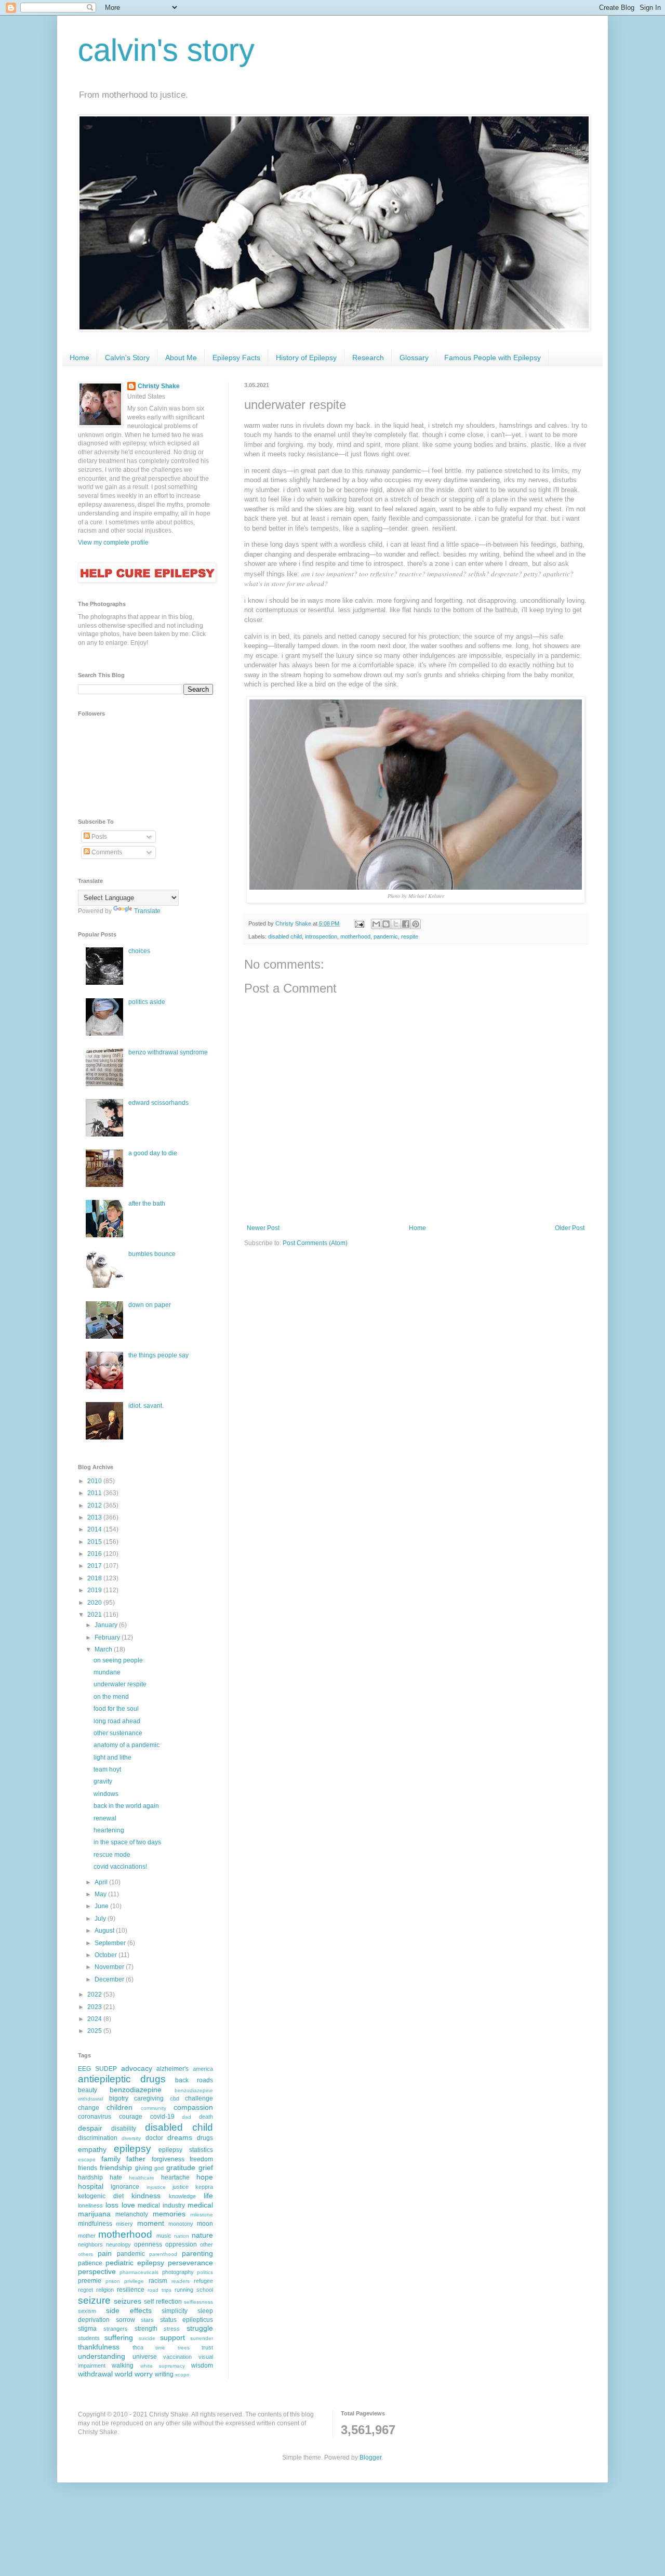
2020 (95, 1603)
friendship (116, 2168)
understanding (102, 2356)
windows (106, 1794)
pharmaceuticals (139, 2272)
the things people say (158, 1355)
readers (181, 2281)
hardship (90, 2177)
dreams (180, 2137)
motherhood (355, 936)
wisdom (202, 2366)
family (111, 2159)
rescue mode (112, 1855)
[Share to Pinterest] (416, 924)
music (164, 2236)
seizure (94, 2300)
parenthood (163, 2254)
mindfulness (95, 2224)
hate (116, 2177)
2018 (95, 1578)
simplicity (175, 2311)
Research (368, 358)
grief (206, 2168)
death (206, 2117)
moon (205, 2224)
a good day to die (153, 1153)
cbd (175, 2098)
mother (87, 2236)
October (107, 1955)
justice (181, 2187)
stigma (87, 2329)
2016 (95, 1554)
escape (87, 2159)
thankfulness (99, 2347)
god (159, 2168)
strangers (116, 2329)
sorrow (125, 2320)
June (102, 1906)
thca (138, 2347)
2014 (95, 1529)
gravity (103, 1781)
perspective (97, 2271)
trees (184, 2348)
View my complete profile (113, 543)
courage (131, 2117)
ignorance (125, 2187)
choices (139, 951)
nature (202, 2235)
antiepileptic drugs (122, 2079)
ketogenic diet (101, 2196)
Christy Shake (159, 386)
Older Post (570, 1228)
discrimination (98, 2138)
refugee (203, 2281)
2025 (95, 2031)
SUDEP (106, 2069)
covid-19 (162, 2117)
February (108, 1637)
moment (151, 2223)
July (101, 1919)
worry (144, 2374)
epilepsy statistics (186, 2150)
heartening (109, 1830)
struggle (200, 2328)
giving (144, 2168)
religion (105, 2290)
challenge (199, 2098)
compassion (193, 2107)
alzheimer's (172, 2069)
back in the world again (126, 1806)
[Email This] (376, 924)
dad (187, 2117)
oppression (181, 2244)
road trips (159, 2290)
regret (85, 2290)
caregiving (149, 2098)
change (89, 2108)
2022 (95, 1994)
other (207, 2244)
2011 (95, 1493)
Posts (98, 837)
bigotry (119, 2098)
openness (148, 2244)
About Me (181, 358)
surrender (202, 2338)
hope (205, 2177)
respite (410, 936)
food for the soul (116, 1709)
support (172, 2337)
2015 (95, 1542)
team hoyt (107, 1769)
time (160, 2348)
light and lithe (112, 1758)
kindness (146, 2196)
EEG (84, 2069)
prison (113, 2281)
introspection (321, 936)
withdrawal (95, 2374)
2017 (95, 1566)
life (208, 2196)
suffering (119, 2337)
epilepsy (132, 2149)
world (124, 2374)
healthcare (142, 2178)
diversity (131, 2138)
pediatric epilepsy (135, 2263)
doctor (154, 2138)
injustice (156, 2187)
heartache (175, 2177)
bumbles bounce (152, 1254)
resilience (131, 2290)
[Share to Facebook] (406, 924)
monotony (181, 2224)
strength (146, 2329)
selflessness (198, 2302)
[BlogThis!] (386, 924)
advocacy (137, 2068)
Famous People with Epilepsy (493, 358)
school (205, 2290)
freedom (201, 2159)
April (102, 1882)
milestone (202, 2215)
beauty (88, 2090)
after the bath (147, 1204)
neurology (118, 2244)
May (101, 1894)
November (110, 1967)
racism (158, 2281)
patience (90, 2263)
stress (172, 2329)
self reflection (163, 2302)
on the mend (111, 1697)
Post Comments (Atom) (315, 1243)
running (184, 2290)
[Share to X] (396, 924)
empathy (92, 2149)
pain (105, 2253)
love (128, 2205)
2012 (95, 1505)
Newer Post (263, 1228)
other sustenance (118, 1733)
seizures (128, 2301)
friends (88, 2168)
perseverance (190, 2263)
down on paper (150, 1305)
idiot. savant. (146, 1406)
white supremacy (163, 2366)
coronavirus (95, 2117)
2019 (95, 1590)
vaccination (177, 2357)
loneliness (90, 2205)
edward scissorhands (158, 1103)
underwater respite (120, 1684)
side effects (129, 2310)
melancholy (132, 2214)
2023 (95, 2007)
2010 (95, 1481)
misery (124, 2224)
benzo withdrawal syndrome (168, 1052)
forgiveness (168, 2159)
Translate (147, 911)
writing (164, 2374)
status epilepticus (187, 2320)
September (111, 1943)
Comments (106, 852)
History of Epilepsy (306, 358)
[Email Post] (359, 923)
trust (207, 2347)
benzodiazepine (136, 2090)
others (85, 2254)
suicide (147, 2338)
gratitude (181, 2168)
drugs (205, 2138)
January (107, 1625)
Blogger (370, 2458)
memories (169, 2214)
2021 (95, 1615)
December (110, 1979)
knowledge (182, 2196)
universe (145, 2357)
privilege (134, 2281)
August (105, 1931)
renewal (105, 1818)
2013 (95, 1517)
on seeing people (118, 1660)
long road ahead (117, 1721)
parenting (197, 2253)
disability (124, 2129)
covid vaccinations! (120, 1867)
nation (182, 2236)
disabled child (285, 936)
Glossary (414, 358)
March (104, 1649)
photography (178, 2272)
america (203, 2069)
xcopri (182, 2375)
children (119, 2107)
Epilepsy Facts (236, 358)
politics (205, 2272)
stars (147, 2320)
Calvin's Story (127, 358)
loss (112, 2205)
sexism (87, 2311)
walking (123, 2366)
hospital (91, 2186)
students (89, 2338)
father (136, 2159)
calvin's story (166, 50)
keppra (204, 2187)
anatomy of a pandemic (127, 1745)
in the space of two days (127, 1842)
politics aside (147, 1002)
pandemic (386, 936)
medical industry (161, 2205)
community (154, 2108)
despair (90, 2128)
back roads (194, 2080)
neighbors (90, 2244)
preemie (90, 2281)
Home (79, 358)
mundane (107, 1672)
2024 (95, 2019)
